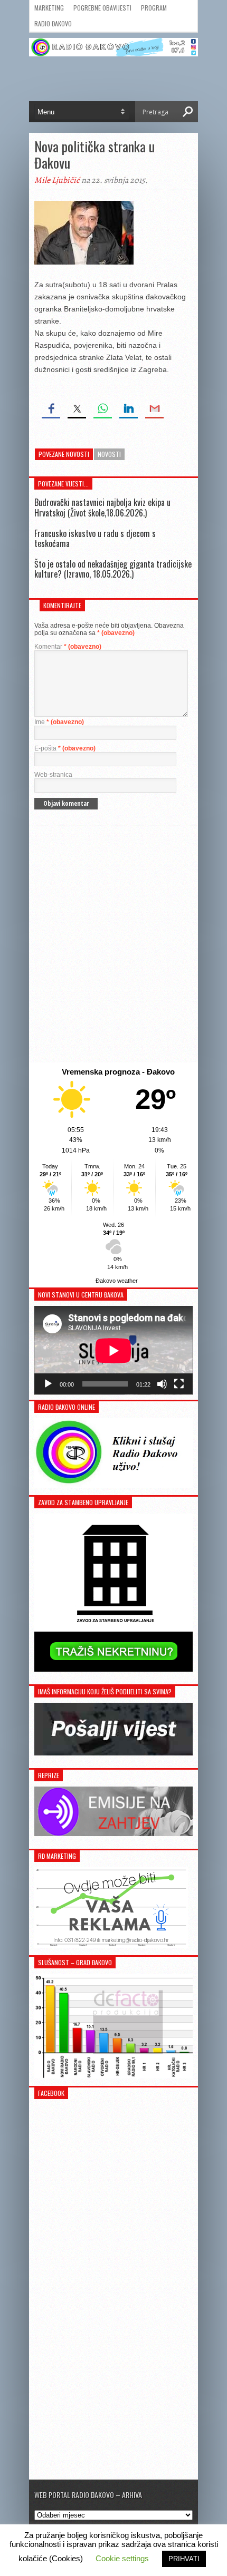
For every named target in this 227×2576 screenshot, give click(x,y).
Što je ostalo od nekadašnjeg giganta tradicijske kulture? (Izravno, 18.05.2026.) (113, 569)
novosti (109, 454)
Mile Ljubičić (57, 180)
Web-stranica (53, 775)
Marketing (49, 8)
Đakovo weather (117, 1281)
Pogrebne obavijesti (102, 8)
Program (154, 8)
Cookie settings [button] (122, 2558)
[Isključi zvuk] (162, 1384)
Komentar (68, 647)
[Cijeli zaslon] (179, 1384)
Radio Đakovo (53, 23)
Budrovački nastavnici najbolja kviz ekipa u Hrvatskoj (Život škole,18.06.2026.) (102, 507)
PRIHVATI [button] (184, 2559)
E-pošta (65, 748)
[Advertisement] (113, 944)
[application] (113, 1350)
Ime (59, 722)
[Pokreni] (48, 1384)
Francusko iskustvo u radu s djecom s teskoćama (95, 538)
